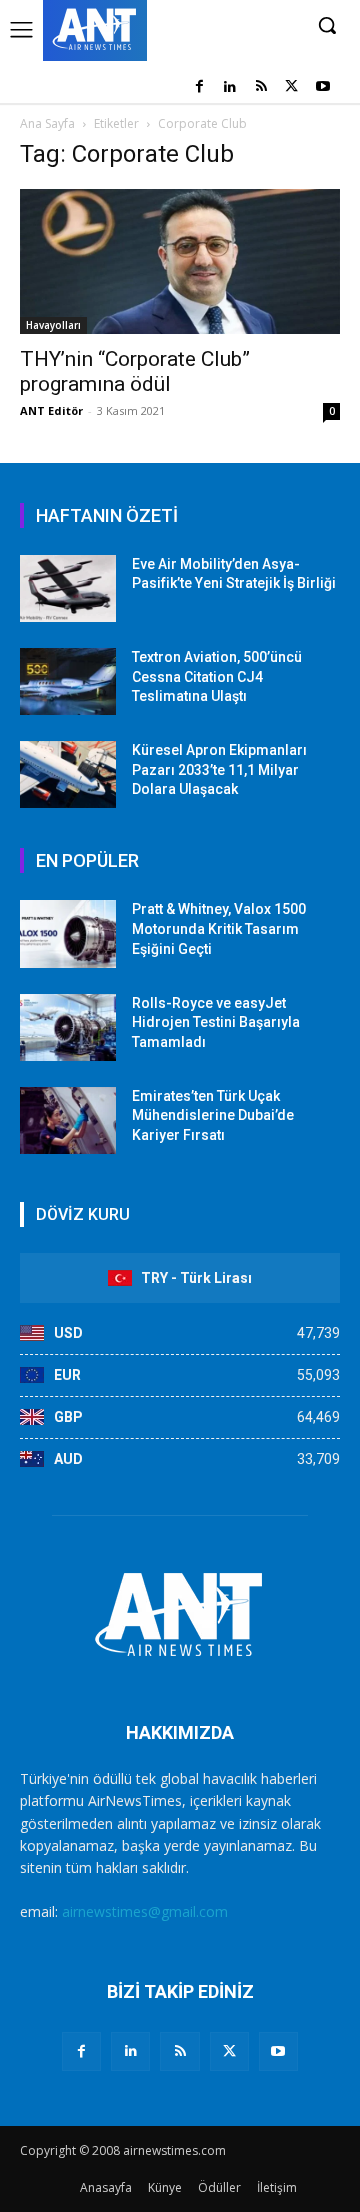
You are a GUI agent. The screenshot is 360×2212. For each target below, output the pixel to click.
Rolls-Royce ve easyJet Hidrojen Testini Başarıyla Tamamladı (216, 1022)
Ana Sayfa (47, 123)
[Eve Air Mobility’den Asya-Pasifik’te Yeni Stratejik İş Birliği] (68, 588)
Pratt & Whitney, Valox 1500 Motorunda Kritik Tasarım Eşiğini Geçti (219, 928)
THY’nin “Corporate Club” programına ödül (135, 371)
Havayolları (53, 325)
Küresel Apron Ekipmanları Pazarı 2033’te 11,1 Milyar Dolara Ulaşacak (219, 769)
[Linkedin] (230, 87)
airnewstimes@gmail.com (145, 1911)
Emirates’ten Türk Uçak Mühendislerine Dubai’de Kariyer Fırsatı (213, 1115)
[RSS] (261, 87)
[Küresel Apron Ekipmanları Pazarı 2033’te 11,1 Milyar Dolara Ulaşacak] (68, 774)
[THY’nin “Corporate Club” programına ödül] (180, 261)
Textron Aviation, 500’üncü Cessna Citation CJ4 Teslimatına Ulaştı (217, 676)
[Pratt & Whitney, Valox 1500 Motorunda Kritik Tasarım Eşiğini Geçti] (68, 933)
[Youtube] (322, 87)
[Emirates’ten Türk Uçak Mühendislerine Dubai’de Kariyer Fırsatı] (68, 1120)
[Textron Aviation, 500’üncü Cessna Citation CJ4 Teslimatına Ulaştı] (68, 681)
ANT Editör (51, 410)
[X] (291, 87)
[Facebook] (199, 87)
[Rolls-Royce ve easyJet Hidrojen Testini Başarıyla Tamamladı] (68, 1027)
